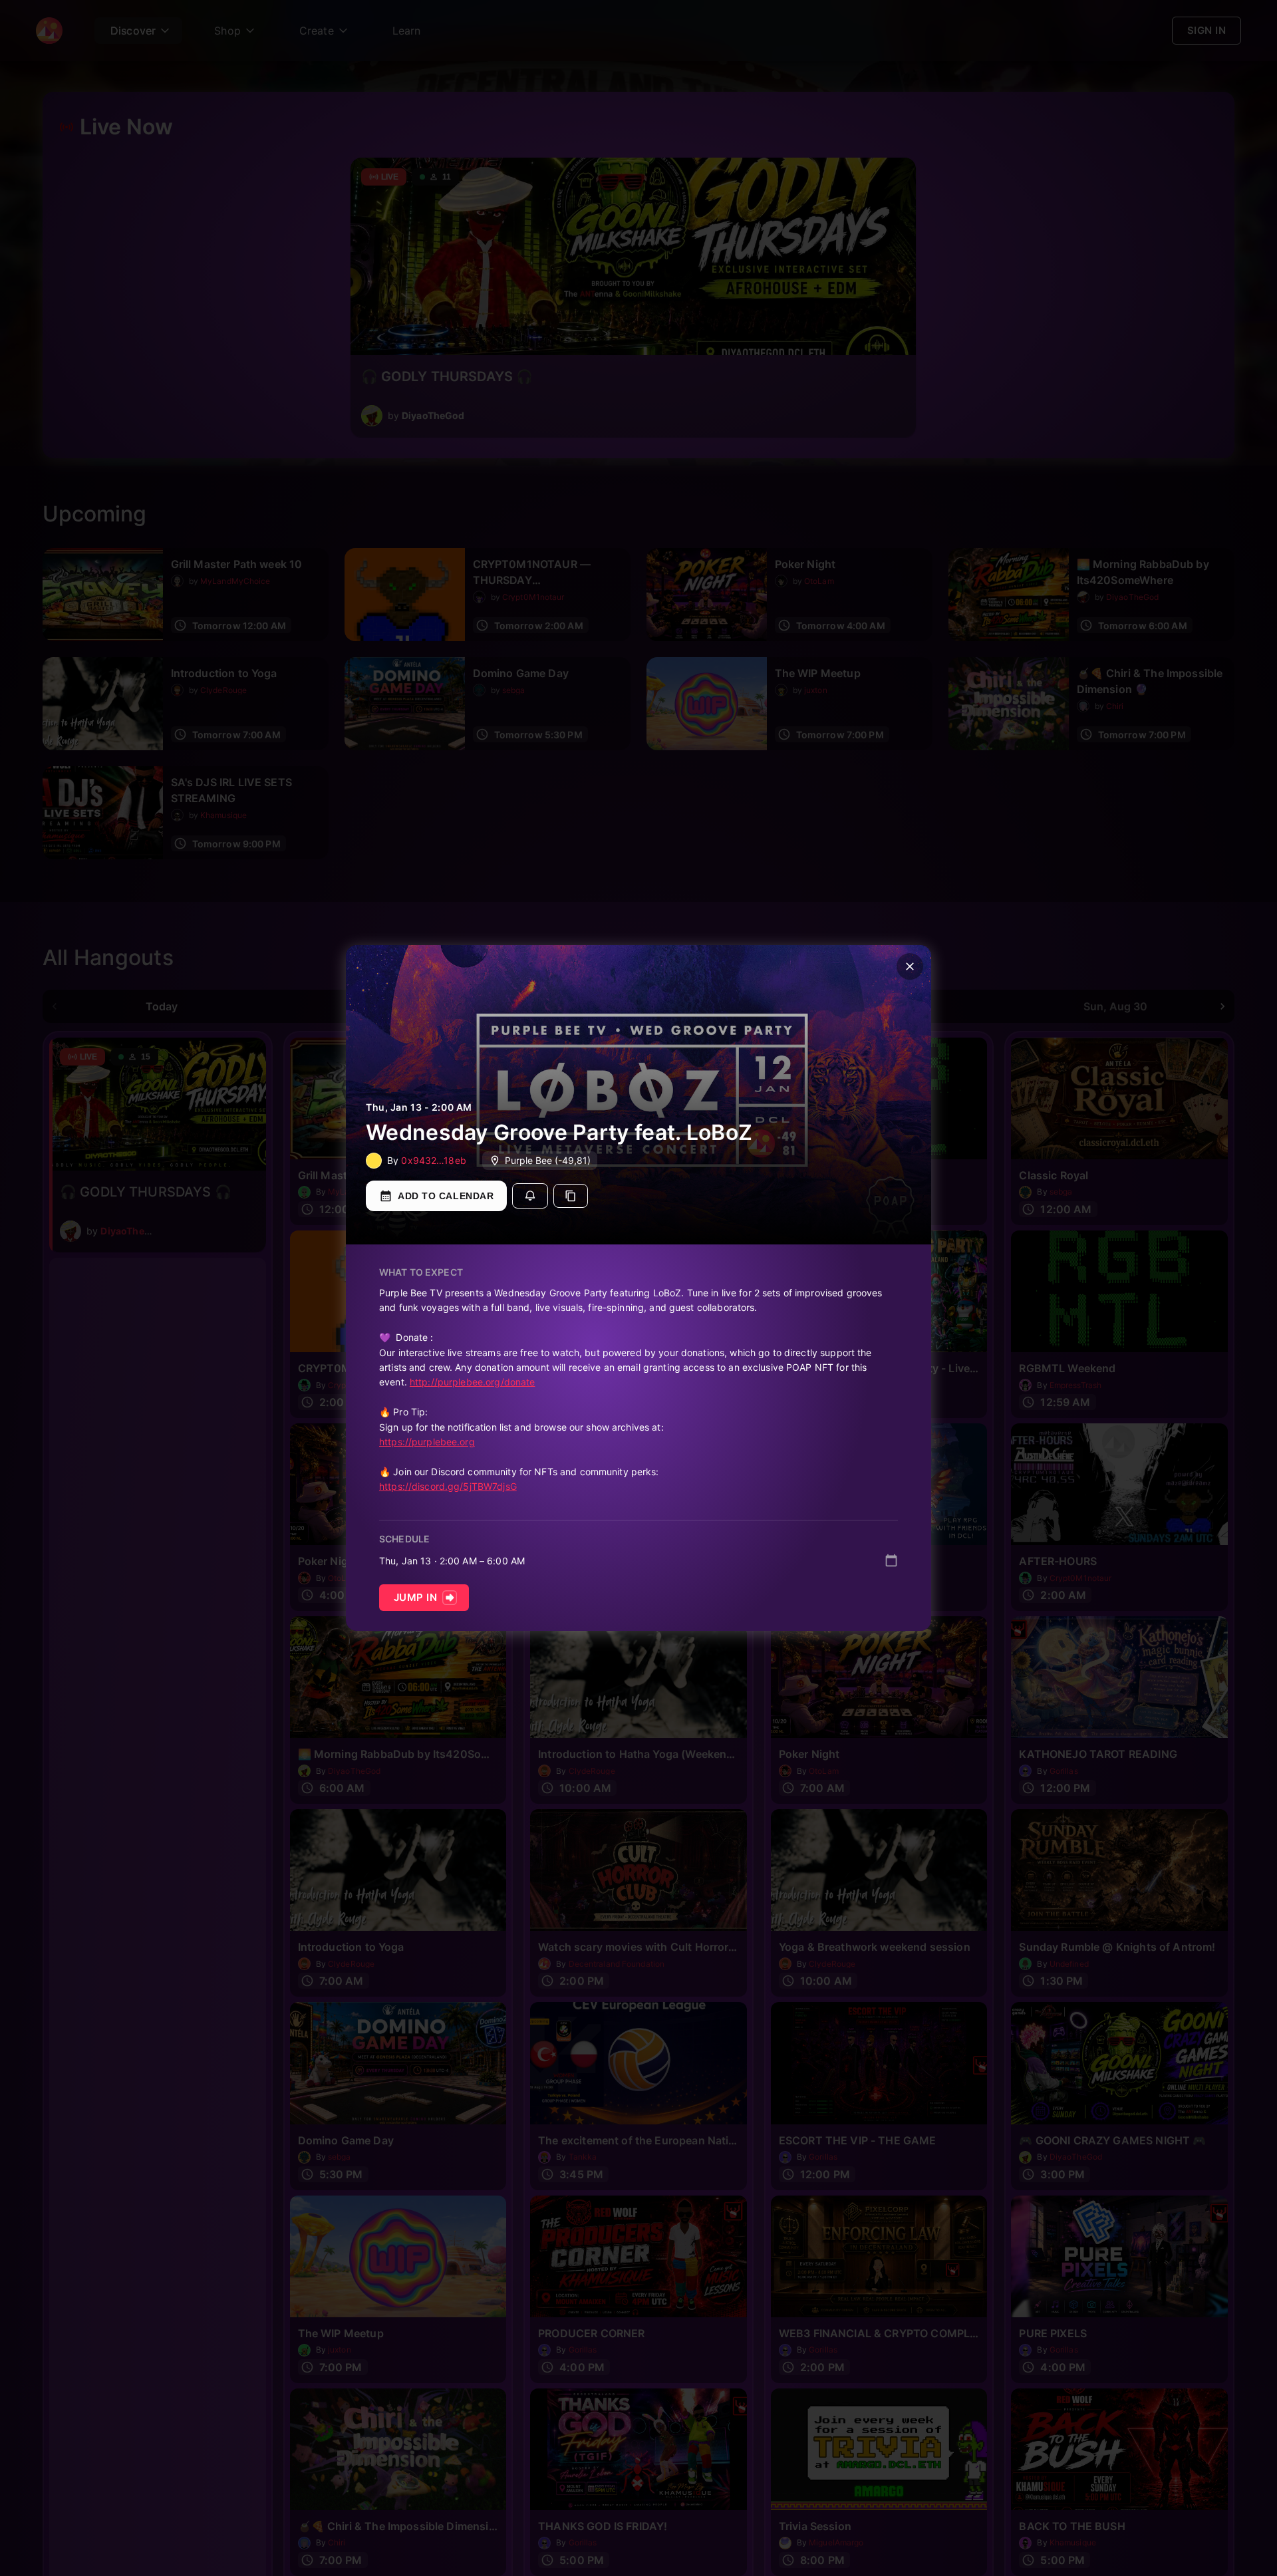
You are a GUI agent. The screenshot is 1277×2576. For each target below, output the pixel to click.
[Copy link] (571, 1196)
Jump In (415, 1597)
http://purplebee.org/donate (473, 1382)
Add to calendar (446, 1196)
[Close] (910, 966)
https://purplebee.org (427, 1442)
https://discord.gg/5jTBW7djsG (448, 1486)
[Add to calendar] (891, 1560)
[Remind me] (530, 1196)
